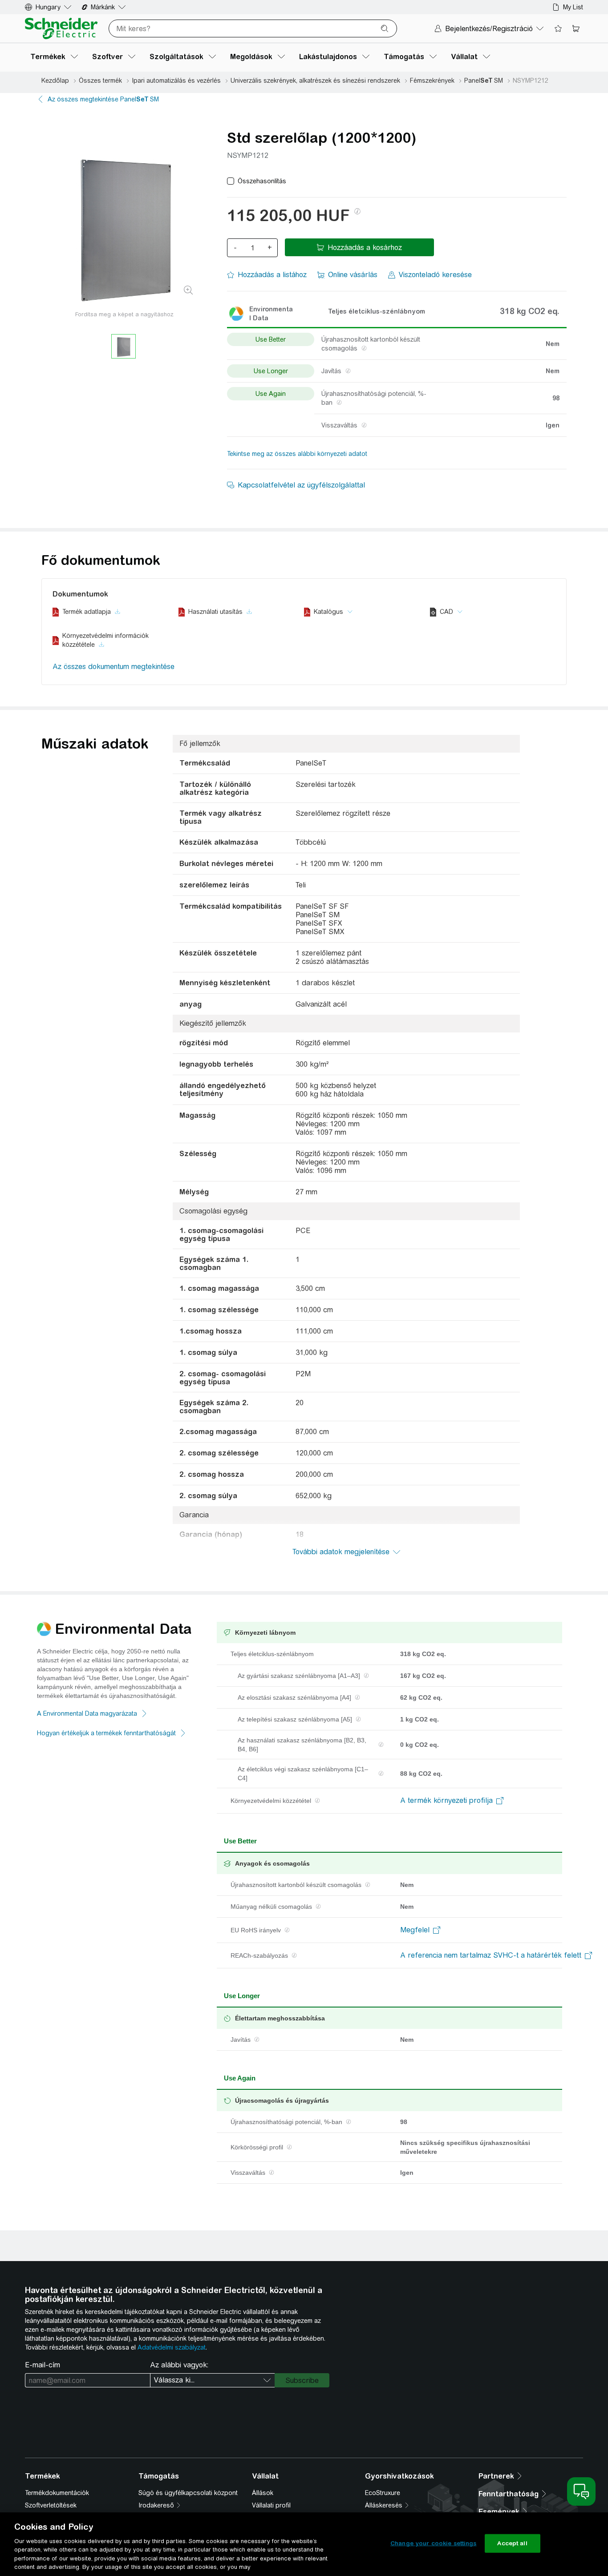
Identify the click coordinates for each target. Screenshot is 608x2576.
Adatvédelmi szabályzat (172, 2347)
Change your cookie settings (434, 2543)
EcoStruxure (383, 2493)
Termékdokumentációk (57, 2493)
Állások (263, 2493)
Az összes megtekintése (103, 99)
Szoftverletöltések (51, 2505)
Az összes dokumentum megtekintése (113, 667)
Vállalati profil (271, 2505)
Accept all (512, 2543)
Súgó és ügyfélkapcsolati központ (188, 2493)
